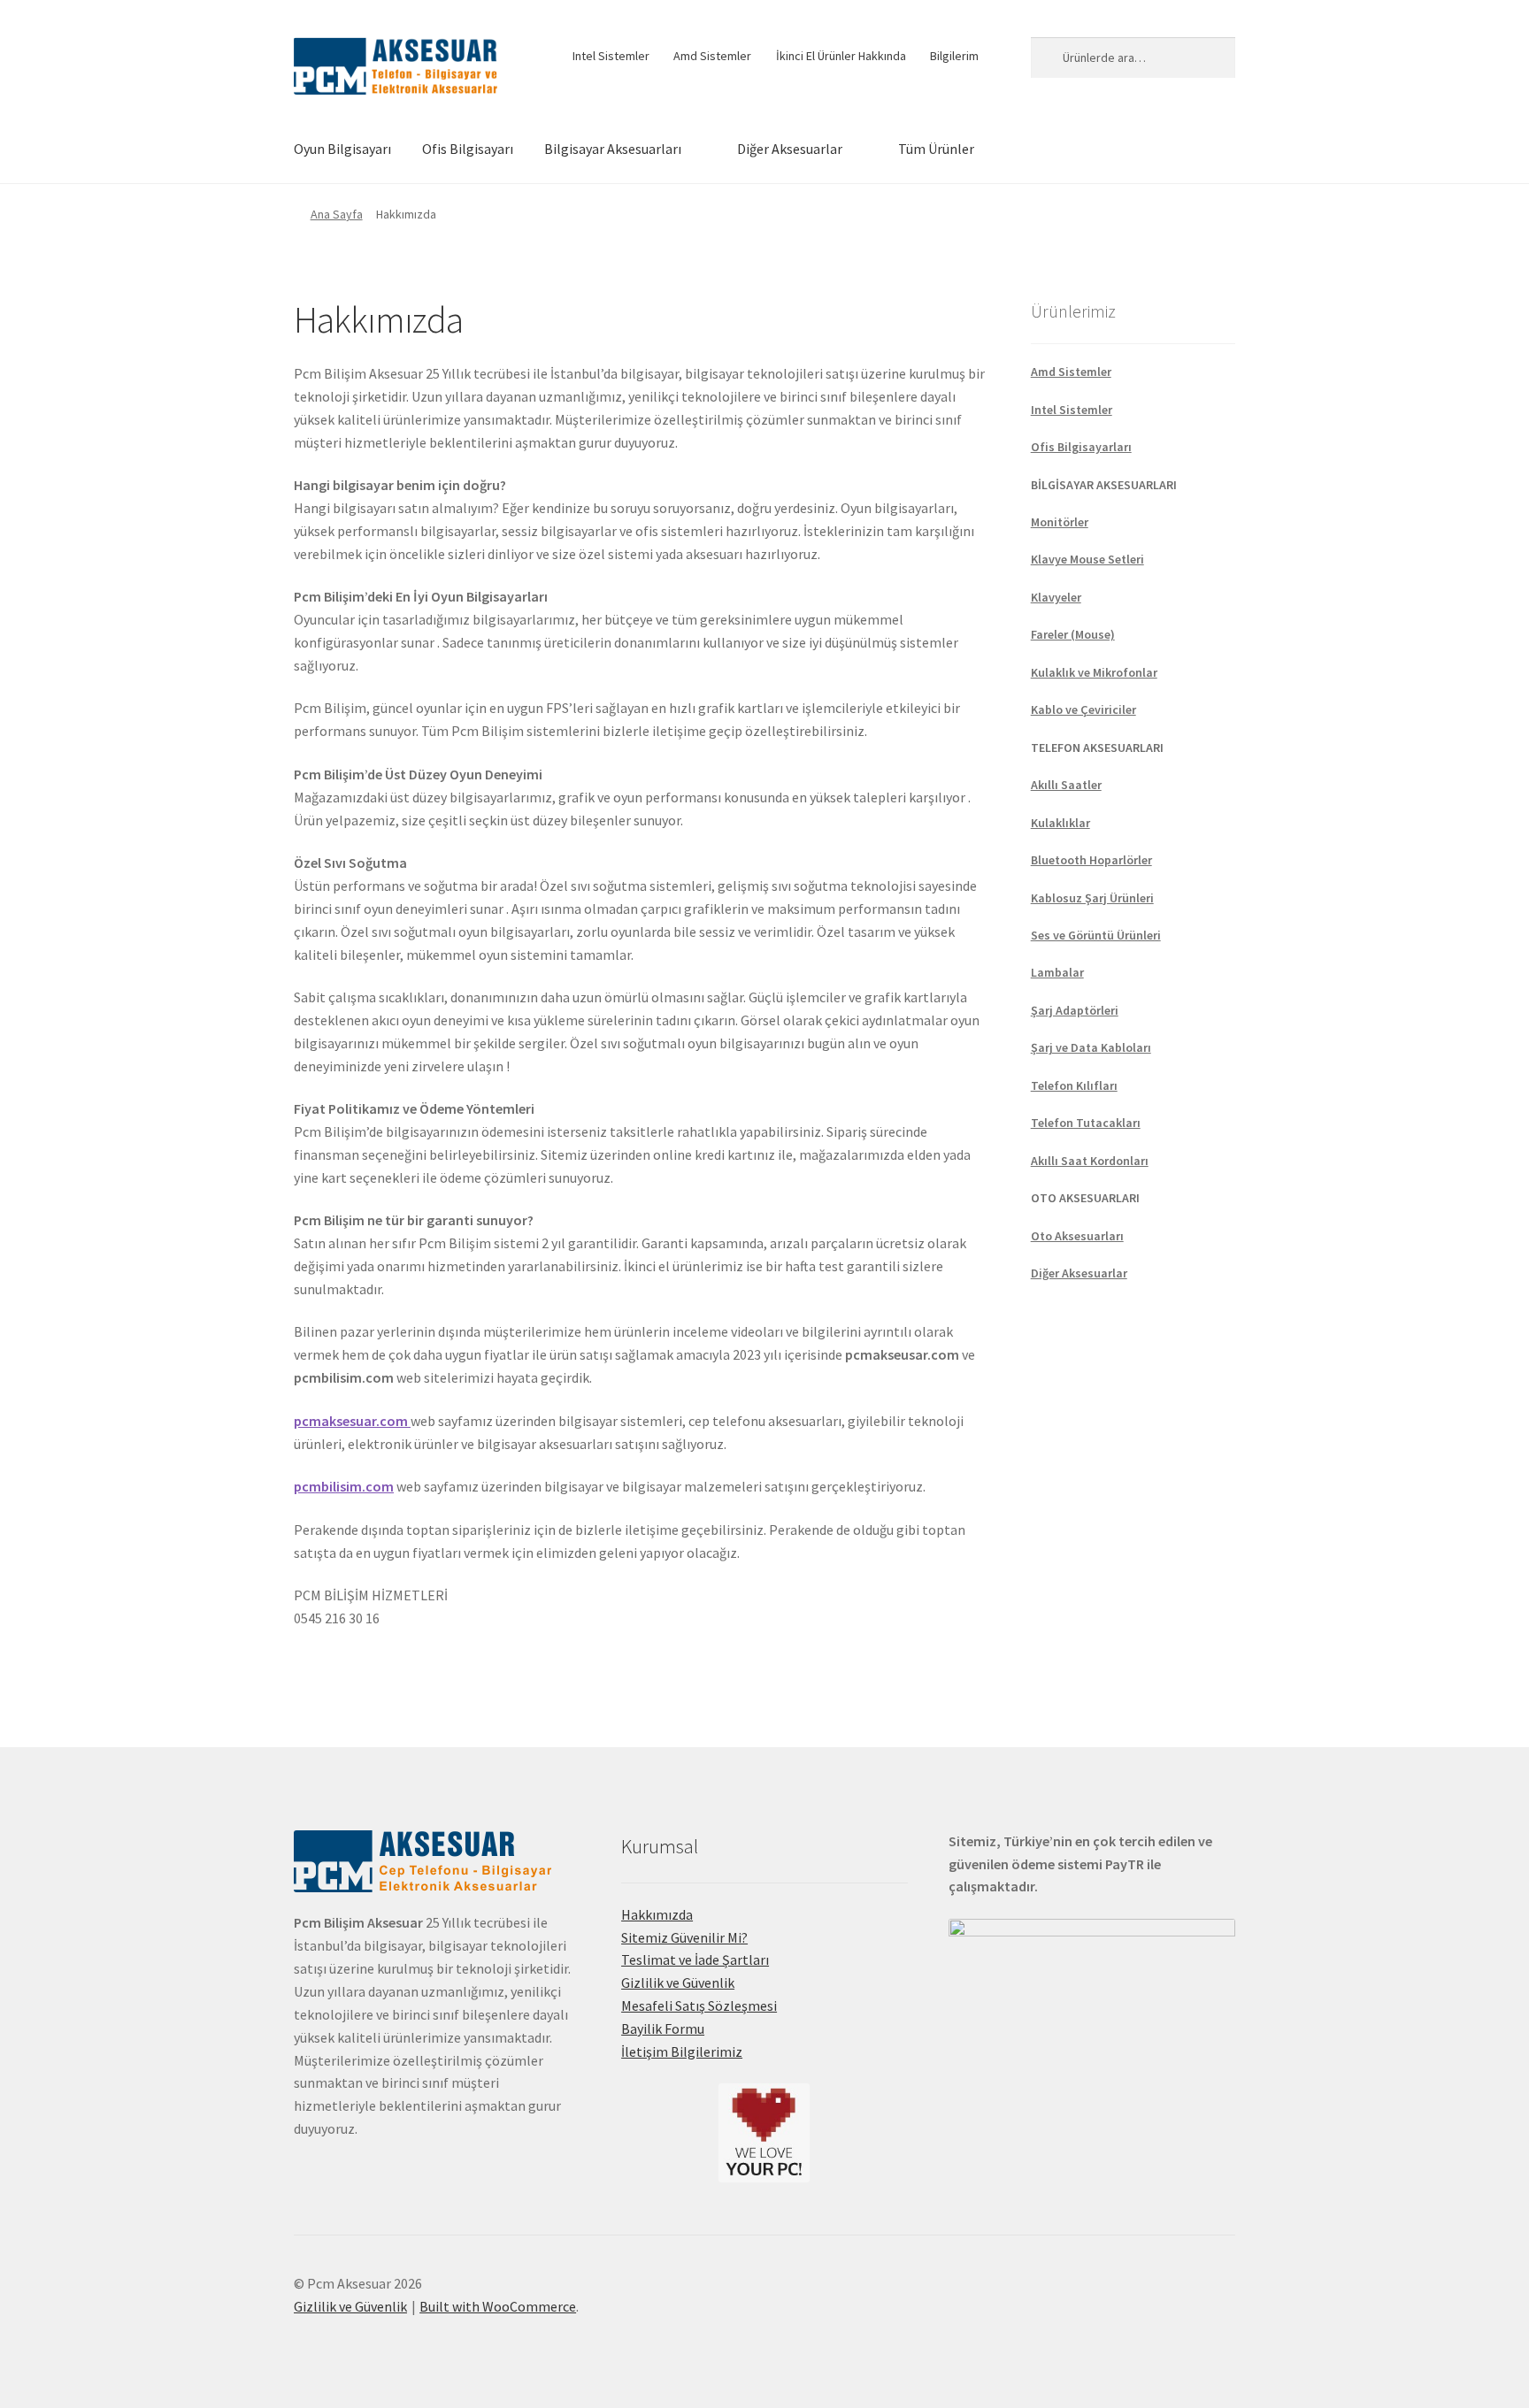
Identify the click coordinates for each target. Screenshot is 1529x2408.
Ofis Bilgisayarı (468, 149)
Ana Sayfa (337, 214)
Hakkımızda (657, 1914)
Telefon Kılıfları (1074, 1085)
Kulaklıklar (1060, 823)
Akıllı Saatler (1066, 785)
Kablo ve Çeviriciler (1083, 709)
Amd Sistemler (712, 56)
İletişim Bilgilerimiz (682, 2051)
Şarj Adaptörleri (1075, 1010)
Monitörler (1060, 522)
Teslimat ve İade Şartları (695, 1959)
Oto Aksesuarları (1077, 1236)
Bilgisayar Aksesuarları (613, 149)
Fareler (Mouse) (1073, 634)
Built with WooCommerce (498, 2306)
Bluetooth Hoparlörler (1091, 860)
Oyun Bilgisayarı (342, 149)
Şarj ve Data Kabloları (1091, 1047)
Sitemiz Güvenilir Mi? (684, 1937)
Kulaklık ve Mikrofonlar (1094, 672)
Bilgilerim (954, 56)
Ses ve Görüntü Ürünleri (1096, 935)
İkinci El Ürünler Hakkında (841, 56)
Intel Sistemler (611, 56)
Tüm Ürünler (936, 149)
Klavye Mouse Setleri (1087, 559)
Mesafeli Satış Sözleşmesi (699, 2005)
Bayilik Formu (663, 2028)
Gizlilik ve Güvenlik (678, 1982)
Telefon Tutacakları (1086, 1123)
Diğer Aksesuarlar (790, 149)
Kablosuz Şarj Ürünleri (1092, 898)
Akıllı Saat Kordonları (1090, 1161)
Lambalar (1057, 972)
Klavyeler (1056, 597)
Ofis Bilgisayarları (1081, 447)
